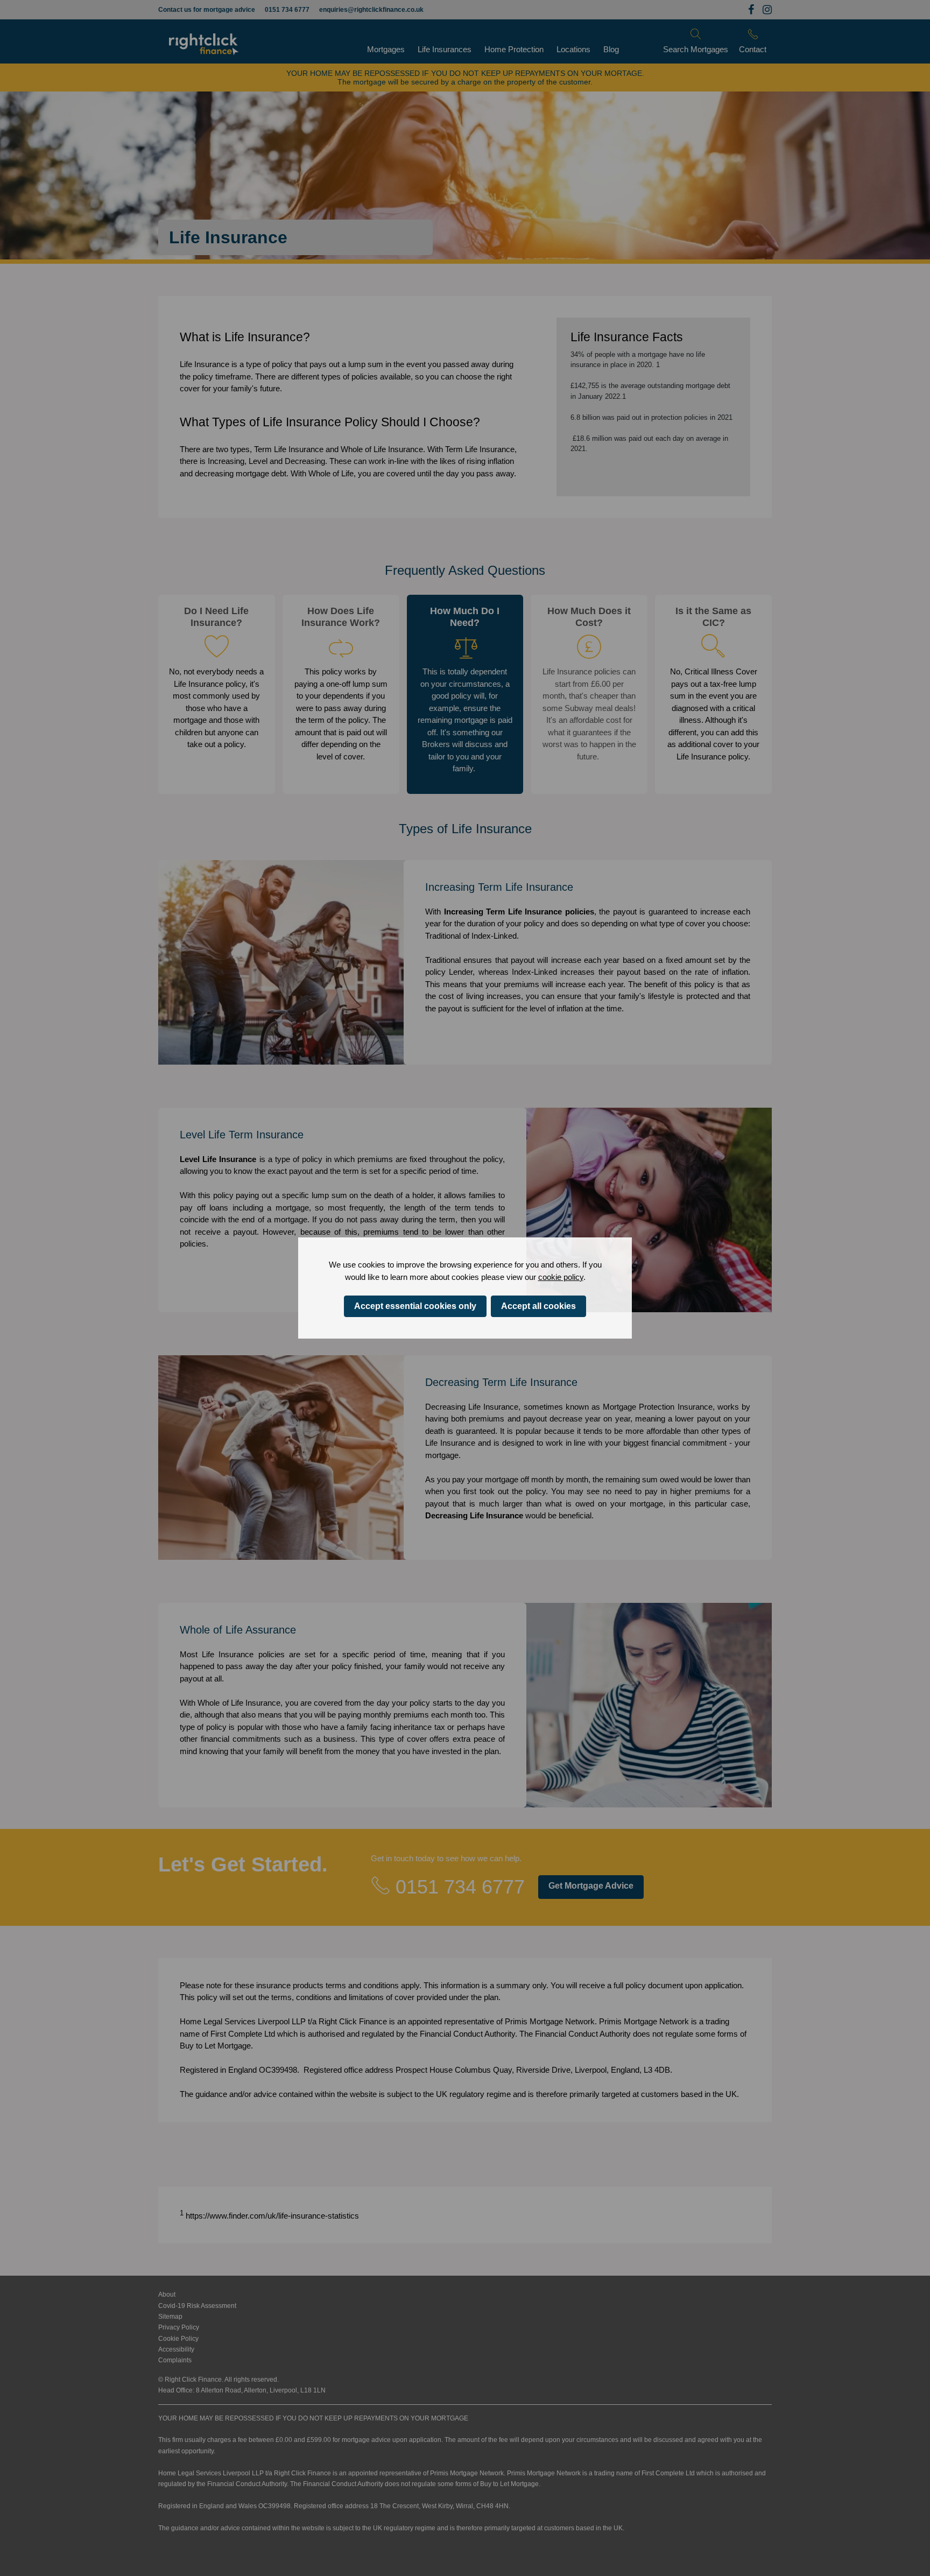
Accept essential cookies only (415, 1306)
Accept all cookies (538, 1306)
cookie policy (561, 1277)
